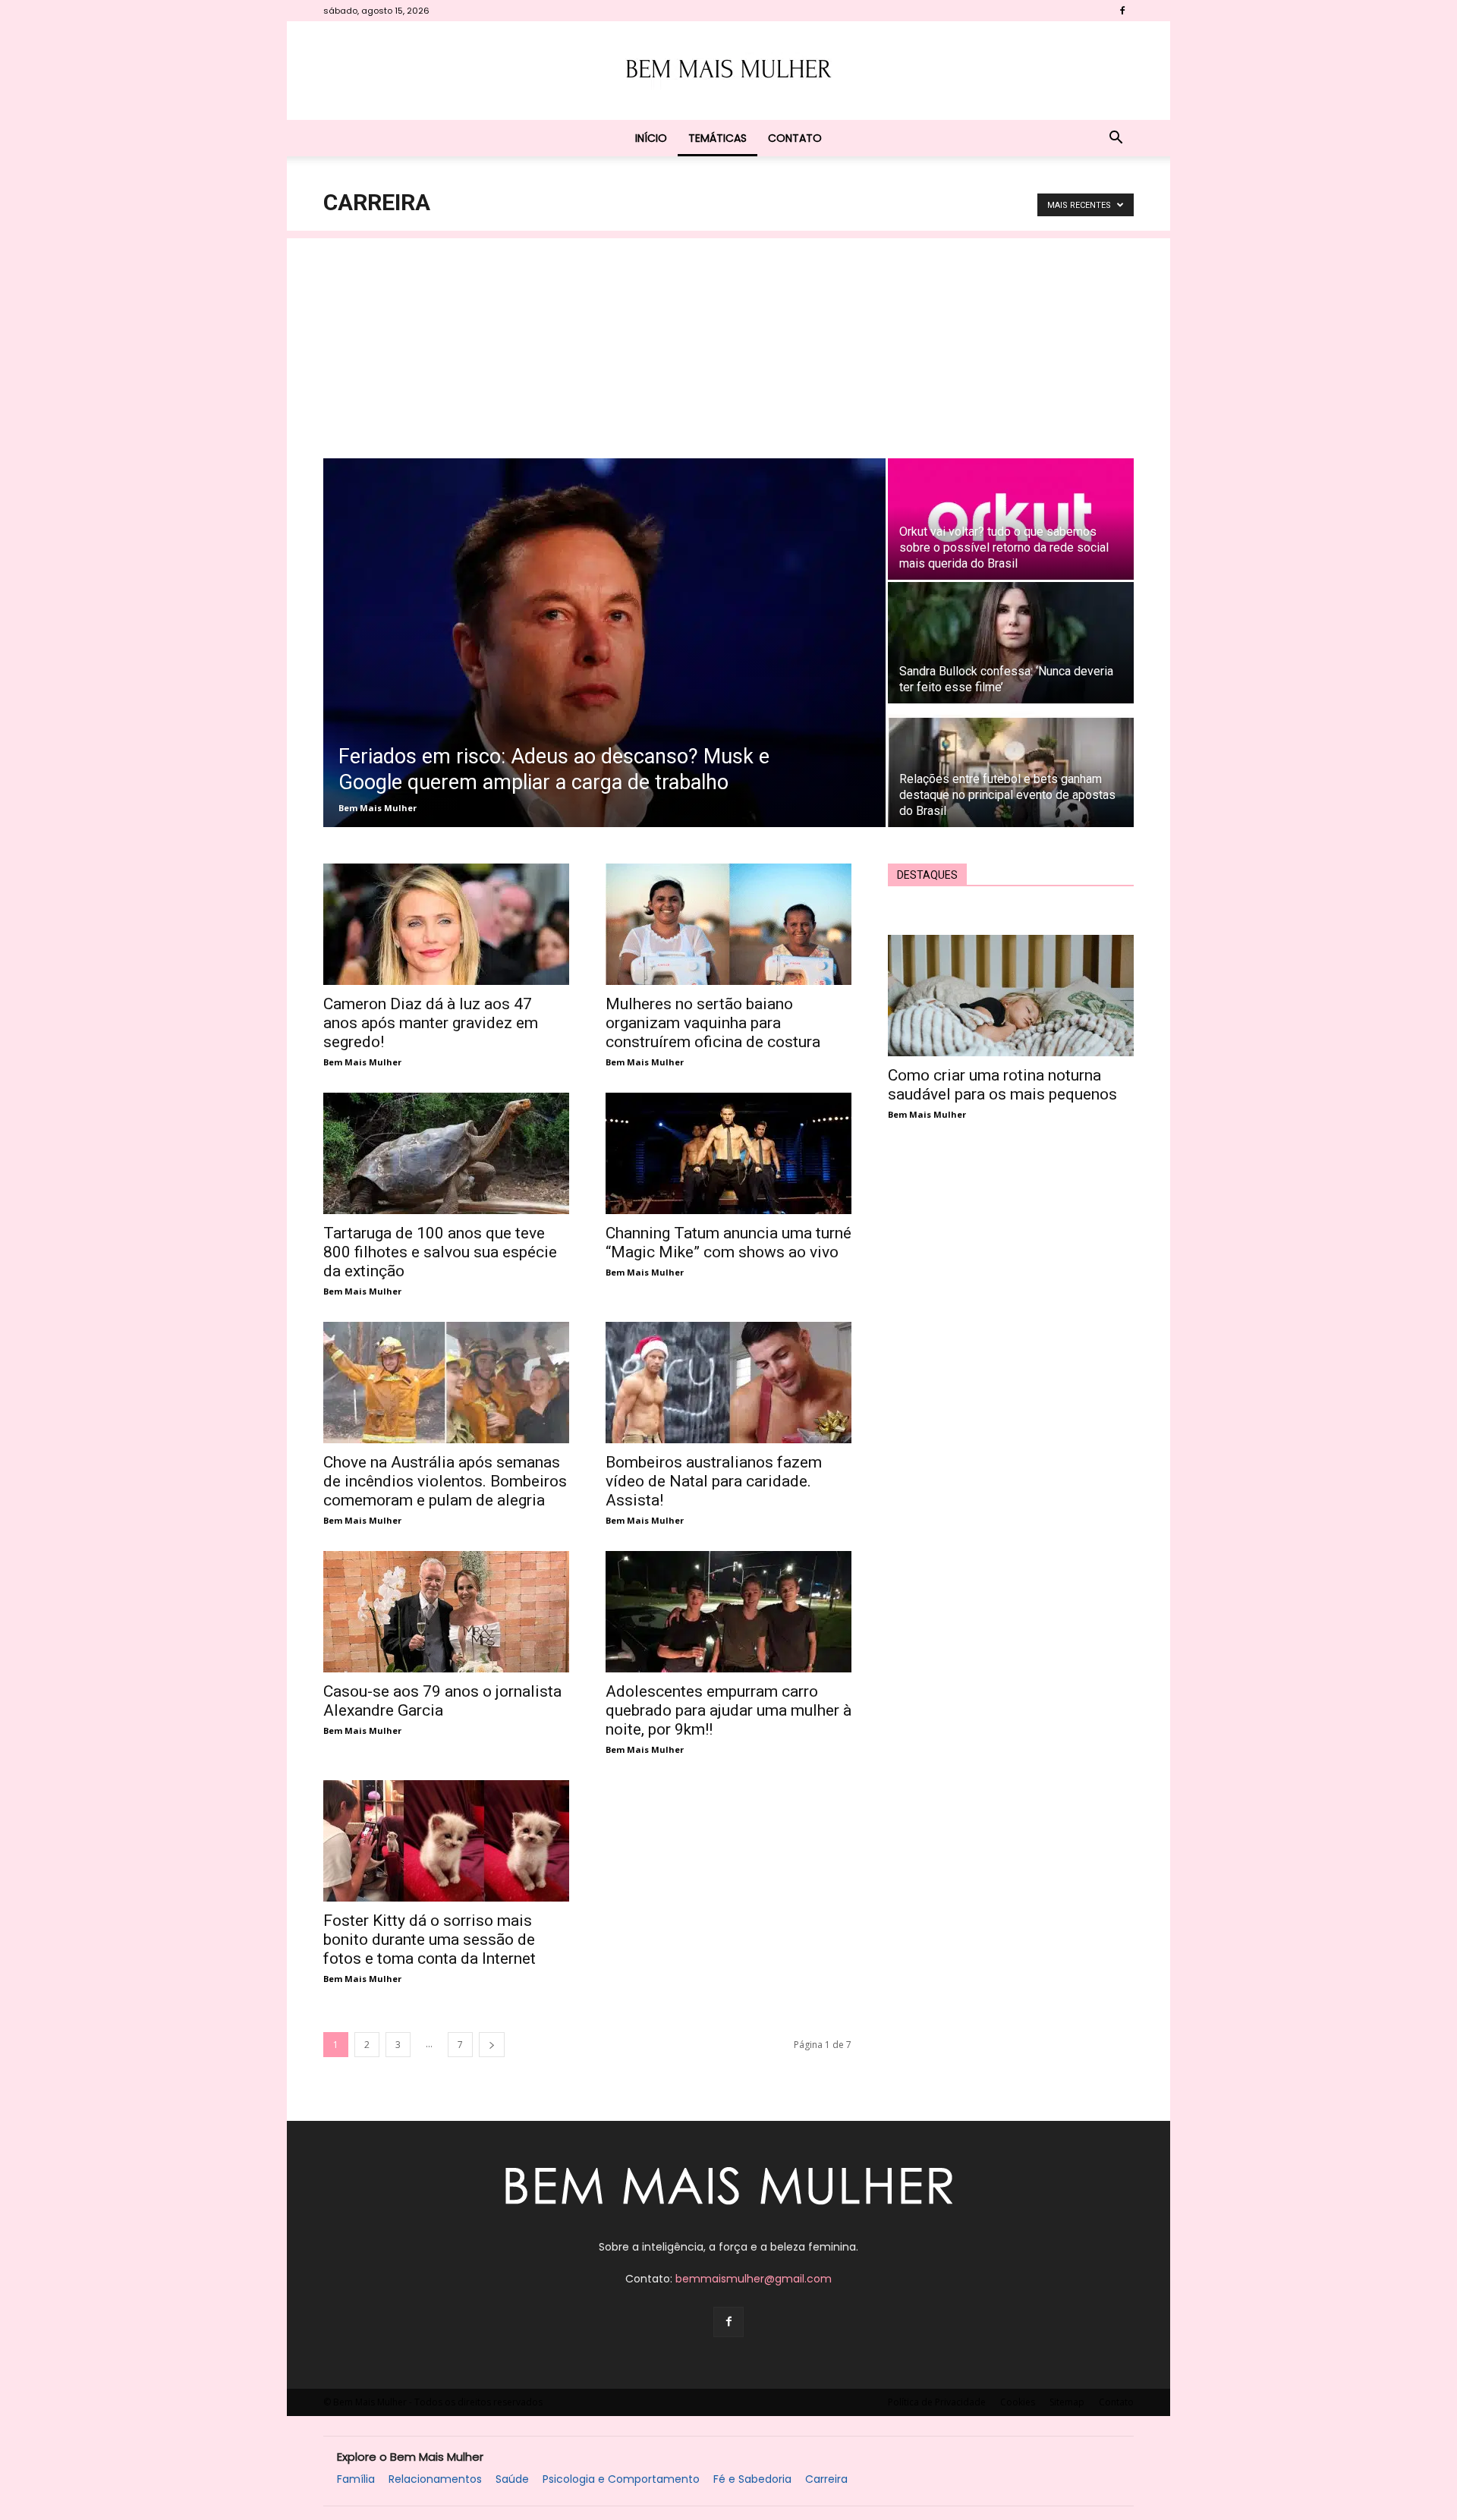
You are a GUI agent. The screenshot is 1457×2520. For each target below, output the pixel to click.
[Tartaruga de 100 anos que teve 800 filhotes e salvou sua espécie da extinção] (446, 1153)
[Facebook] (1122, 11)
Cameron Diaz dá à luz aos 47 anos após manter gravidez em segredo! (431, 1023)
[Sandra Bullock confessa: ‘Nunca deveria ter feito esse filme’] (1011, 643)
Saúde (512, 2479)
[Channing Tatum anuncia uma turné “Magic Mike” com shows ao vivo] (728, 1153)
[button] (1116, 139)
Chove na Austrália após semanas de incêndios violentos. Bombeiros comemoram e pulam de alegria (445, 1481)
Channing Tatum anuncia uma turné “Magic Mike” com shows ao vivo (728, 1243)
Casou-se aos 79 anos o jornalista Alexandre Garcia (442, 1701)
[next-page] (492, 2045)
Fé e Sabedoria (752, 2479)
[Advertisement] (728, 344)
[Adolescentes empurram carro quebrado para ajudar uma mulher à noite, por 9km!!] (728, 1612)
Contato (795, 138)
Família (356, 2479)
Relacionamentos (435, 2479)
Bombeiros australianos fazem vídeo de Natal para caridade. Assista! (714, 1481)
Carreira (826, 2479)
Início (651, 138)
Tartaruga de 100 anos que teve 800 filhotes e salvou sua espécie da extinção (440, 1252)
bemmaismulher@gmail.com (754, 2279)
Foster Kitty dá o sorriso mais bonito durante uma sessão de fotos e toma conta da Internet (430, 1940)
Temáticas (717, 138)
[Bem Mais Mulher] (728, 71)
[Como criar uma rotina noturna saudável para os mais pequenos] (1011, 996)
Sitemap (1067, 2402)
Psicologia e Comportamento (621, 2479)
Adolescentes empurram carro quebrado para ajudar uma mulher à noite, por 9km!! (728, 1710)
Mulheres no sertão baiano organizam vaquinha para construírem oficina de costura (713, 1023)
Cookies (1018, 2402)
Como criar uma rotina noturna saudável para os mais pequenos (1002, 1085)
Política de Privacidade (937, 2402)
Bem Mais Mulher (378, 808)
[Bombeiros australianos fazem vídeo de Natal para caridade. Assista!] (728, 1383)
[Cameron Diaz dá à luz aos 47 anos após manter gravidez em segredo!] (446, 924)
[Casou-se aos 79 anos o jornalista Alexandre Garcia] (446, 1612)
